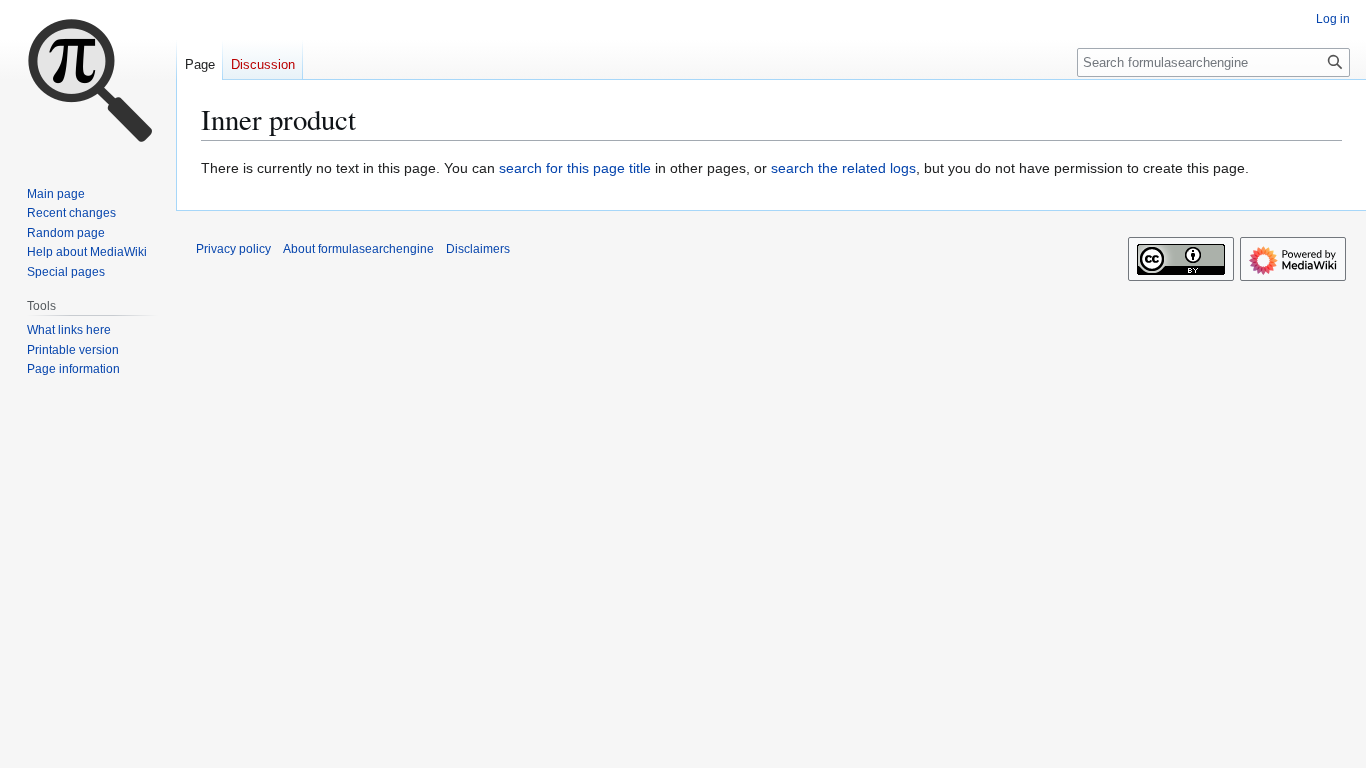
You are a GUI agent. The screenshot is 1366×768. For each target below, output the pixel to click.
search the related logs (843, 168)
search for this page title (575, 168)
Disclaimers (478, 249)
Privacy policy (233, 249)
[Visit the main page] (88, 80)
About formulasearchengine (358, 249)
